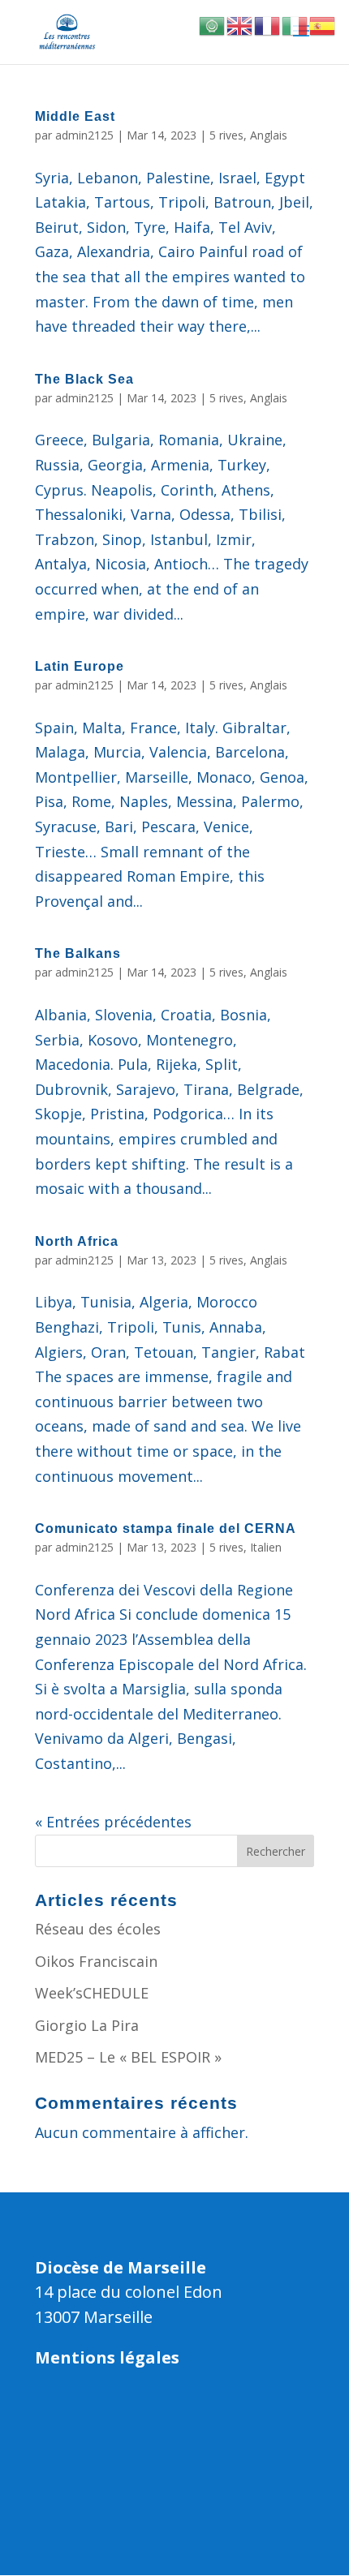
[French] (268, 24)
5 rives (226, 135)
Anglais (269, 135)
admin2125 (84, 135)
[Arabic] (213, 24)
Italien (266, 1547)
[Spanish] (323, 24)
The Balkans (78, 953)
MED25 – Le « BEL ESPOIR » (128, 2057)
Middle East (75, 116)
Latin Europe (80, 666)
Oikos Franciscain (96, 1961)
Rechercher (276, 1851)
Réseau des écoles (98, 1929)
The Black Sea (84, 379)
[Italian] (295, 24)
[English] (240, 24)
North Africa (77, 1241)
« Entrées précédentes (113, 1822)
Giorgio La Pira (87, 2025)
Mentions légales (107, 2357)
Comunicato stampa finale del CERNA (166, 1528)
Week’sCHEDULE (92, 1993)
